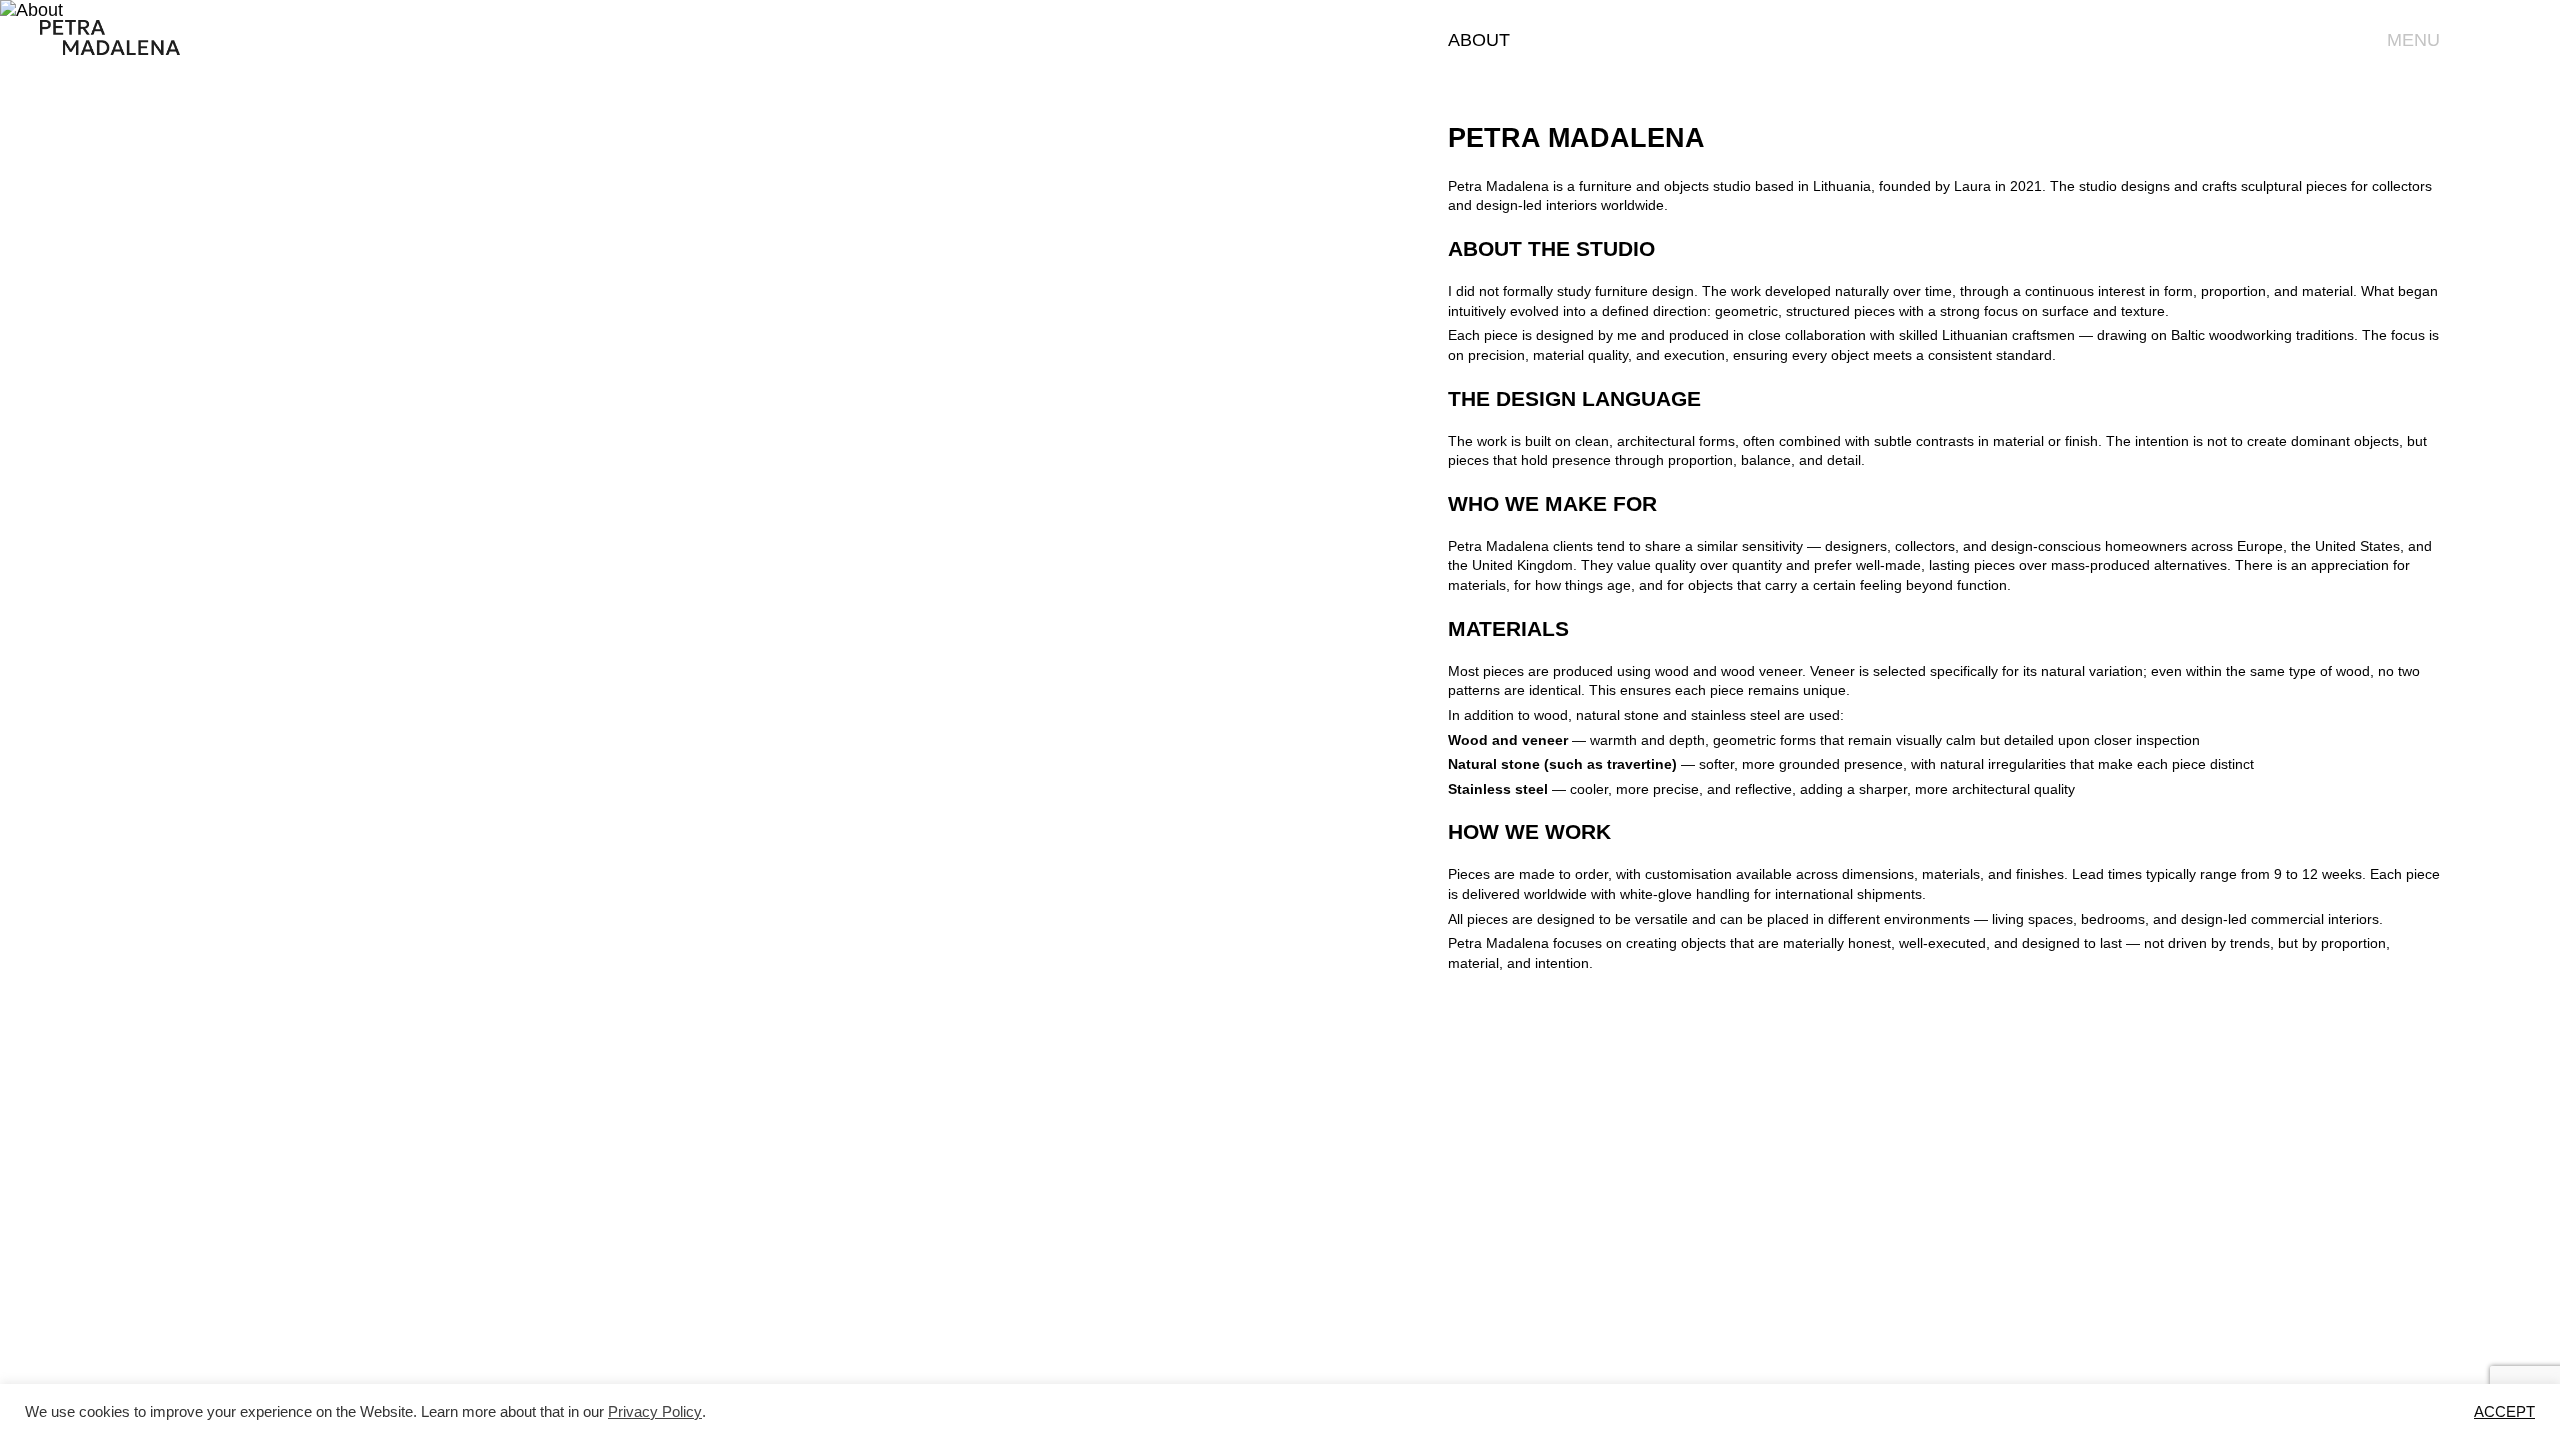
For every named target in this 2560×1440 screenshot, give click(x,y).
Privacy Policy (655, 1412)
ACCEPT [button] (2504, 1412)
